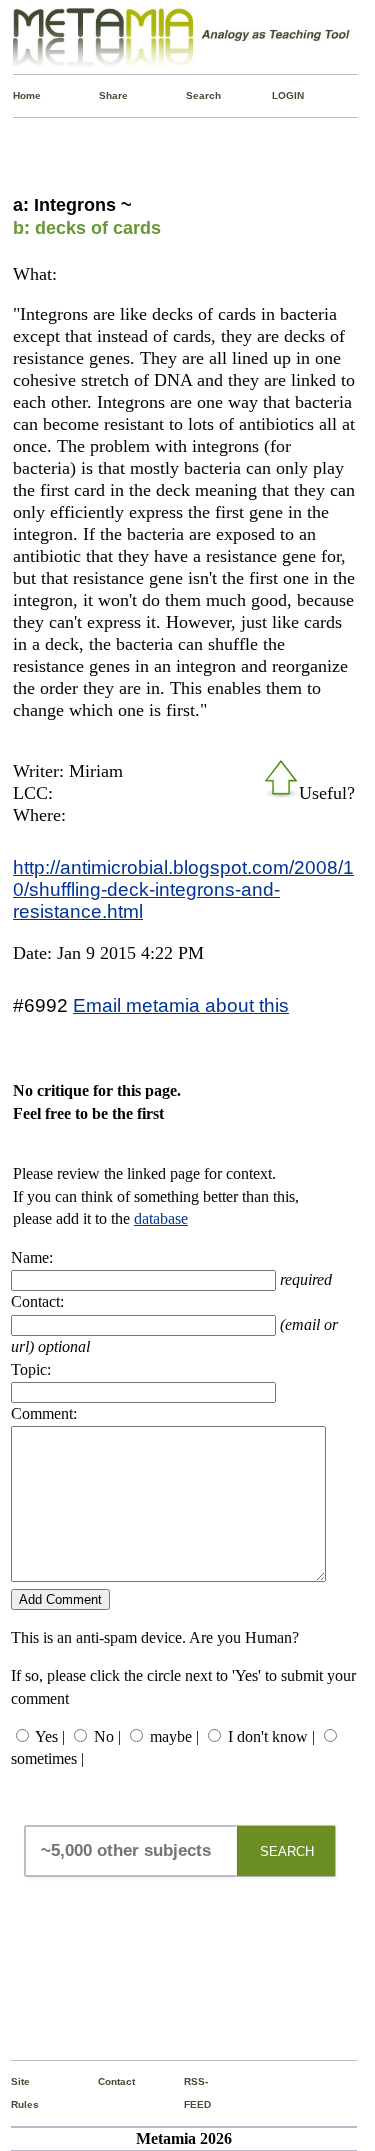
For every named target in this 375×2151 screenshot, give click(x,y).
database (161, 1218)
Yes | (50, 1736)
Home (17, 95)
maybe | (174, 1736)
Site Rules (15, 2092)
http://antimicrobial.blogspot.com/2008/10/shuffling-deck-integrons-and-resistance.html (183, 889)
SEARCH (287, 1851)
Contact (102, 2081)
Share (103, 95)
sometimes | (47, 1758)
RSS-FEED (188, 2092)
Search (190, 95)
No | (107, 1736)
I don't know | (271, 1736)
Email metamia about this (181, 1005)
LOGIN (276, 95)
